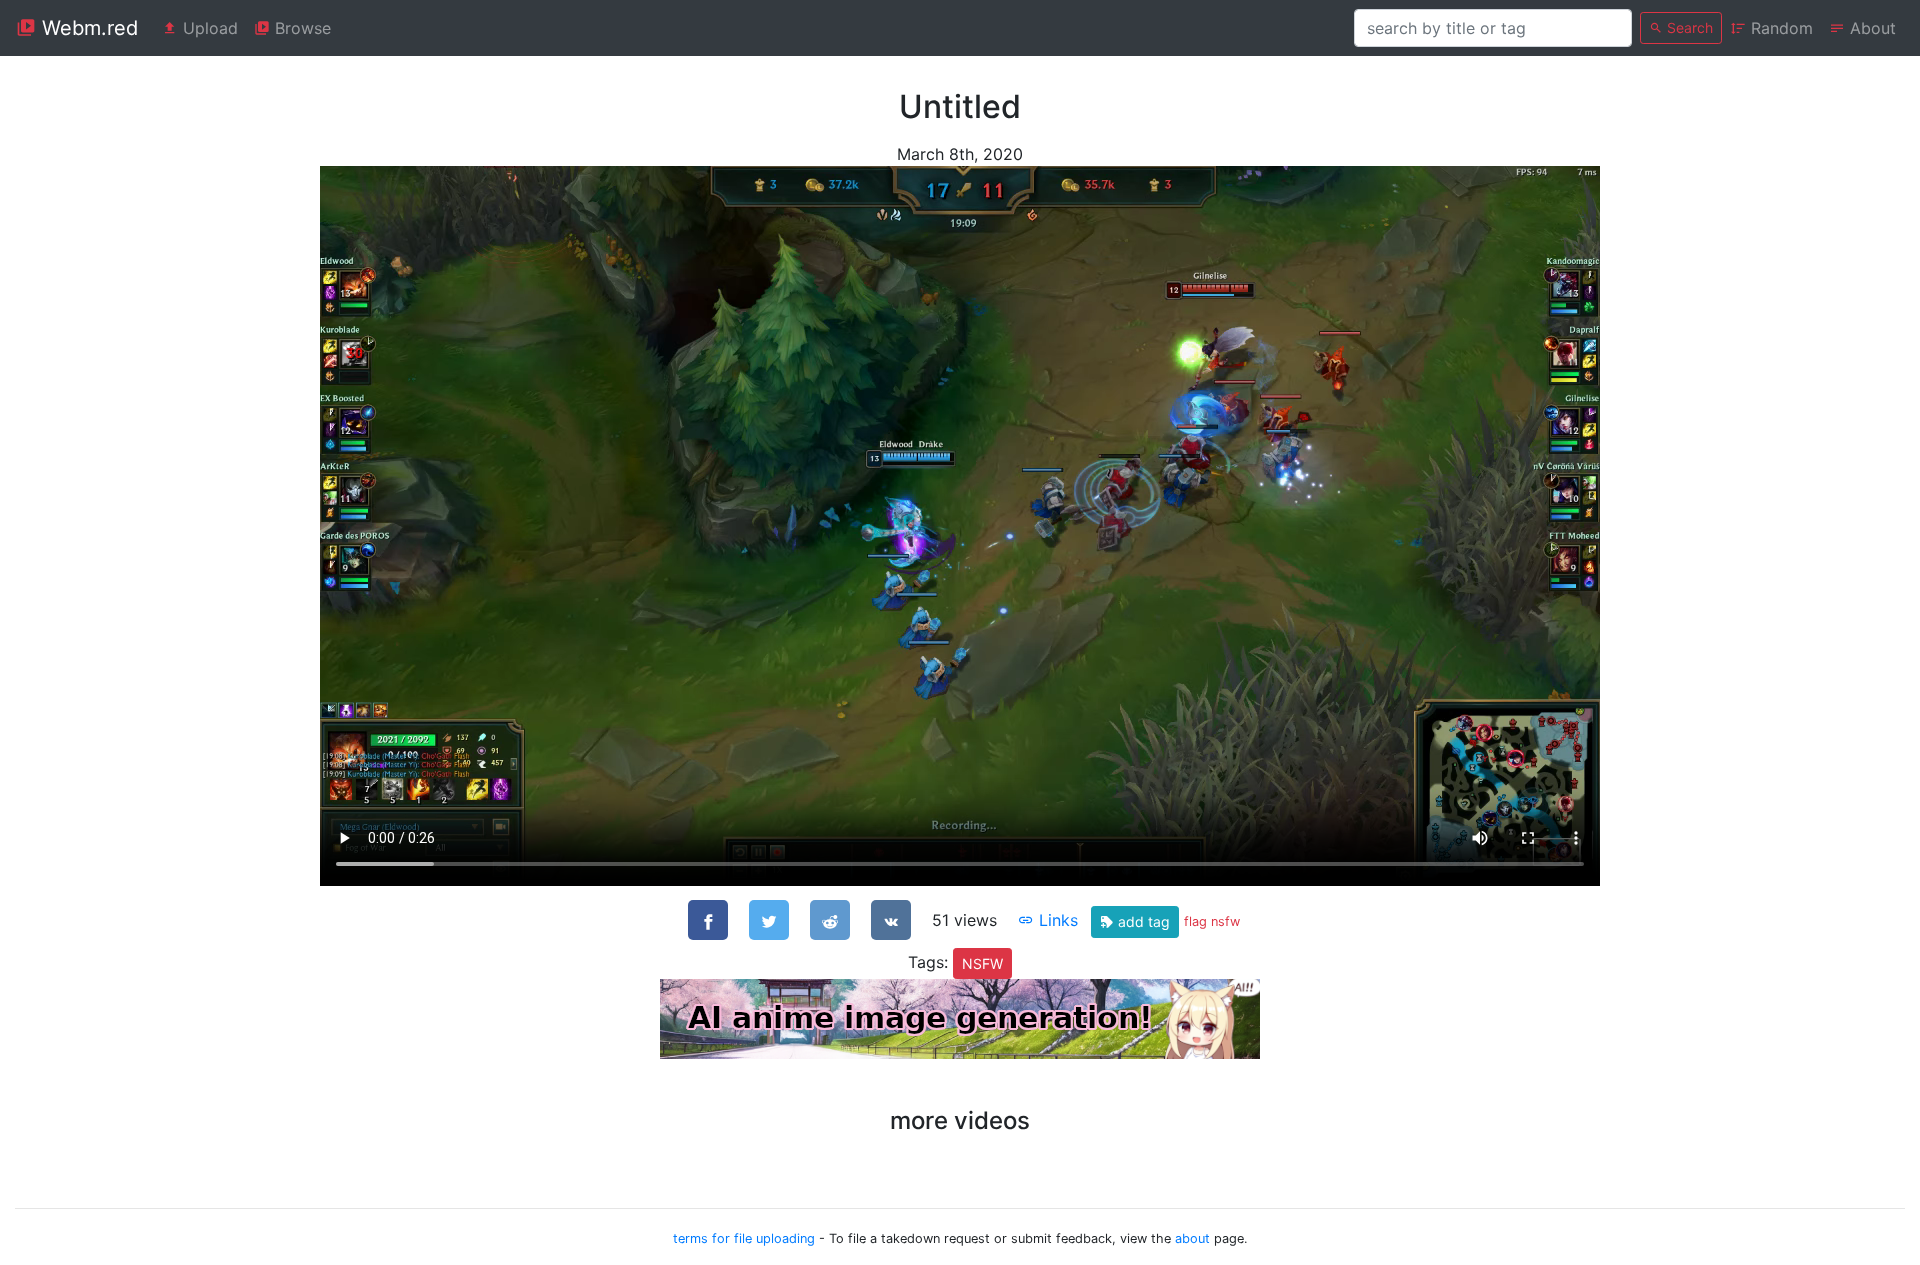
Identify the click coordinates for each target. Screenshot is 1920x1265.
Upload (208, 28)
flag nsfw (1212, 921)
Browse (300, 28)
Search (1688, 27)
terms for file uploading (744, 1238)
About (1870, 28)
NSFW (982, 963)
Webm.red (87, 28)
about (1192, 1238)
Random (1779, 28)
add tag (1142, 921)
